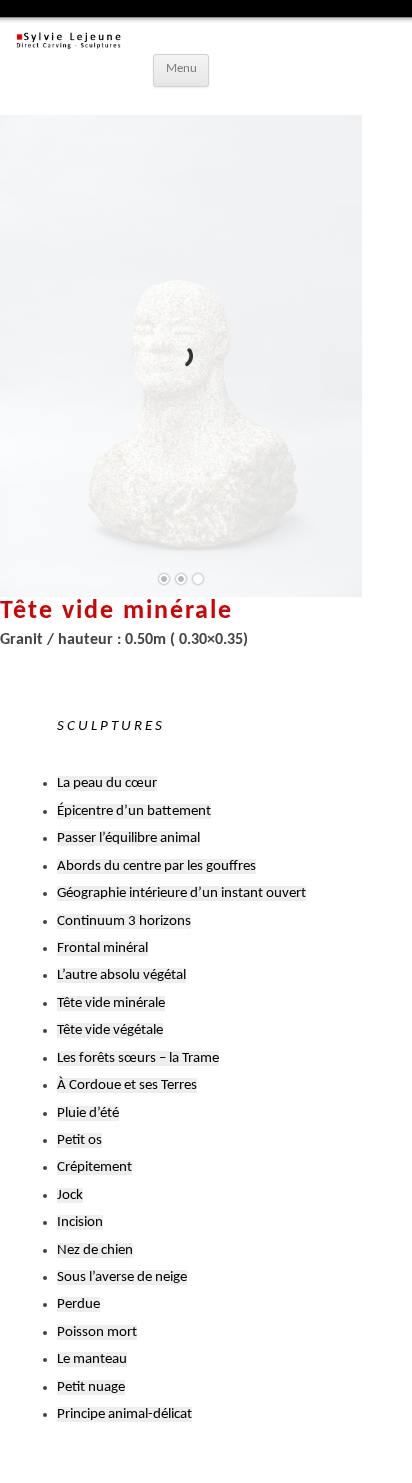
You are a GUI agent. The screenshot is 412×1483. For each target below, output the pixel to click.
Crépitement (94, 1167)
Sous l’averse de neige (122, 1277)
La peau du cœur (107, 783)
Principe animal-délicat (124, 1414)
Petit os (79, 1140)
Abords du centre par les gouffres (156, 866)
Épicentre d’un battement (134, 811)
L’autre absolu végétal (121, 975)
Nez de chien (95, 1250)
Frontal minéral (102, 948)
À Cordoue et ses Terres (127, 1085)
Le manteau (92, 1359)
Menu (181, 69)
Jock (70, 1195)
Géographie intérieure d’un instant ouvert (181, 893)
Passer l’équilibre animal (128, 838)
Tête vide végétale (110, 1030)
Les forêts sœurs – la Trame (138, 1058)
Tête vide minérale (111, 1003)
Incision (80, 1222)
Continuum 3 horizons (124, 921)
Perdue (78, 1304)
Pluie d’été (88, 1113)
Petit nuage (91, 1387)
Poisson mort (97, 1332)
